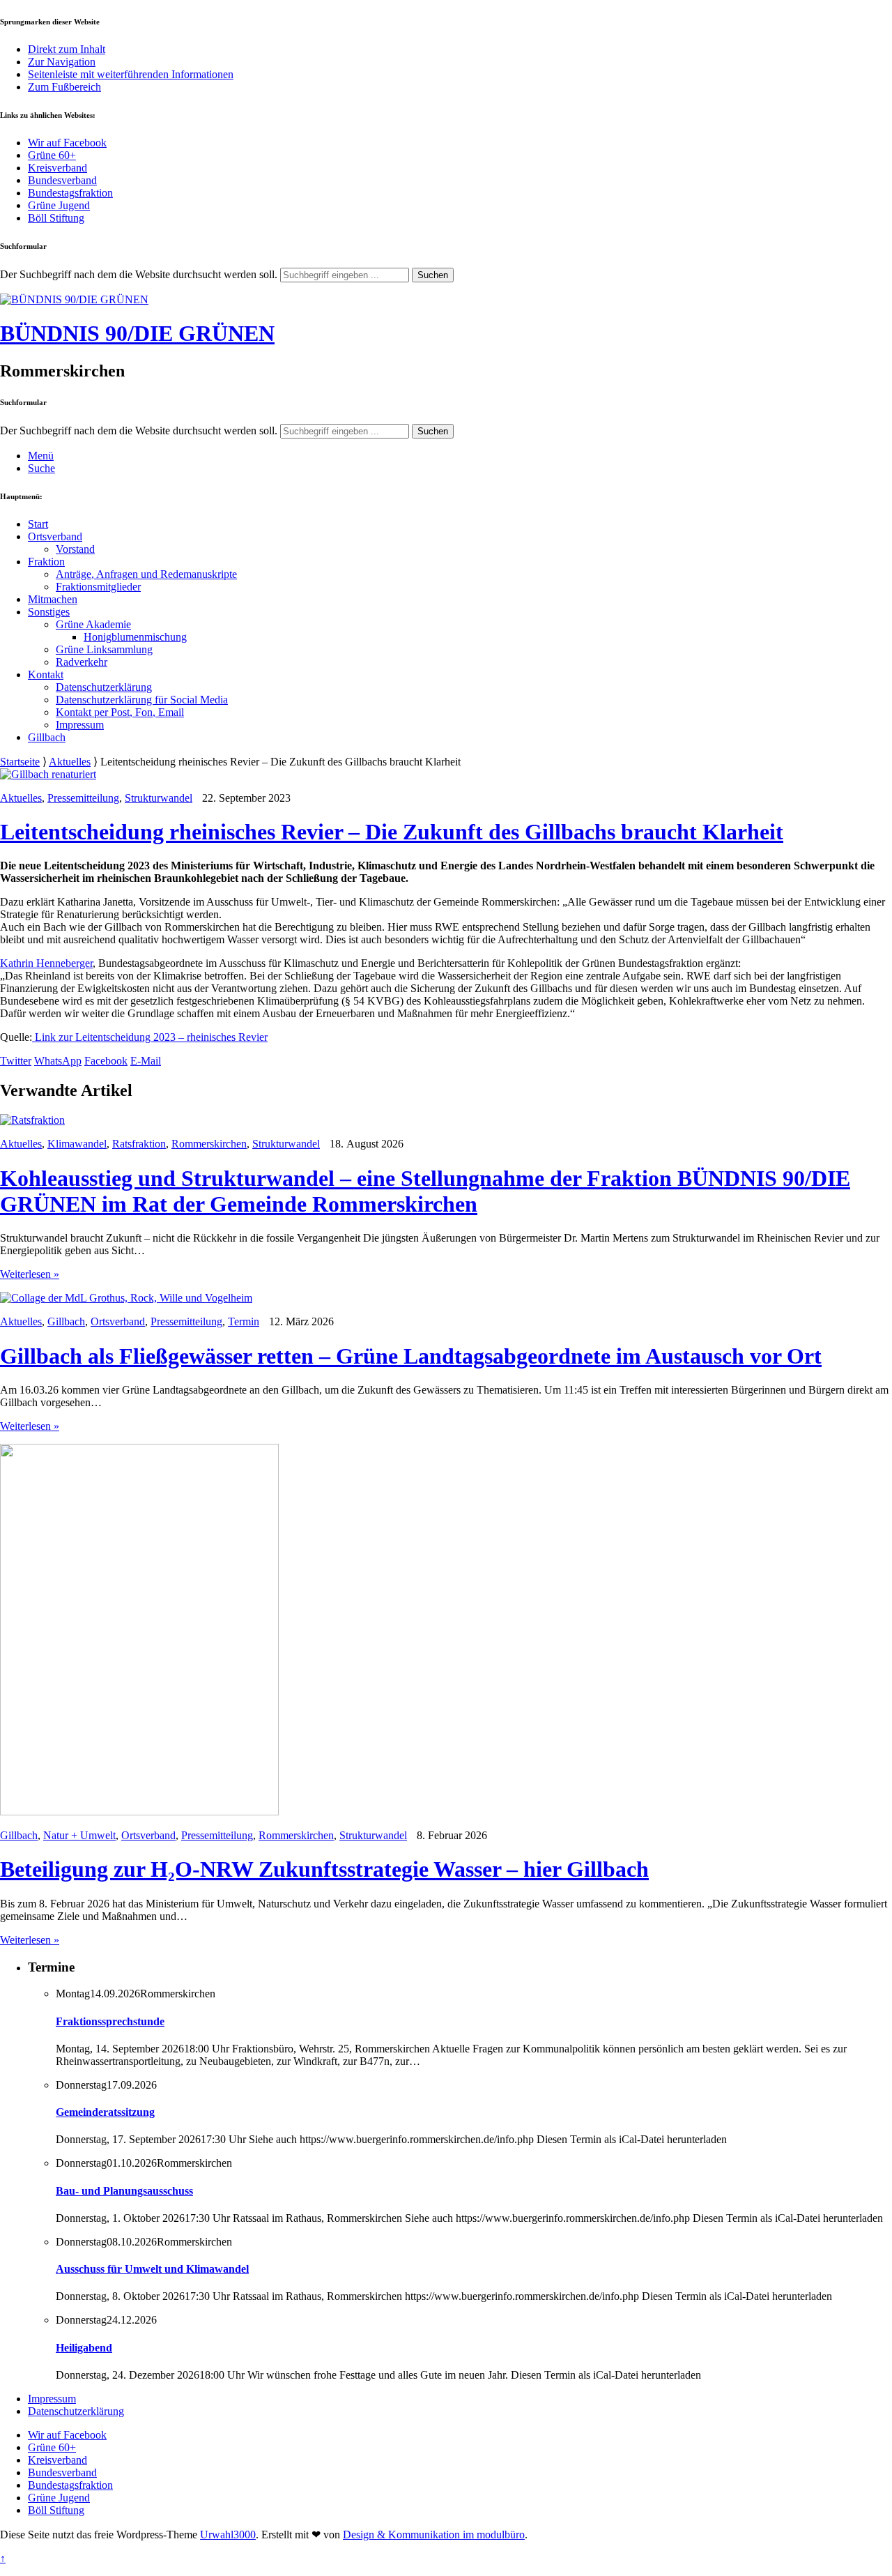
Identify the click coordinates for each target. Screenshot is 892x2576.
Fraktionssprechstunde (110, 2021)
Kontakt (46, 675)
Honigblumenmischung (135, 637)
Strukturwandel (159, 798)
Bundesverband (62, 180)
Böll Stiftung (56, 218)
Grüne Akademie (93, 624)
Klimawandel (77, 1144)
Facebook (106, 1061)
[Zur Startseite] (74, 299)
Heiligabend (84, 2348)
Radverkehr (82, 662)
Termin (244, 1321)
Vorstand (75, 549)
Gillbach (47, 737)
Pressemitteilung (83, 798)
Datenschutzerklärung (104, 687)
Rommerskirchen (209, 1144)
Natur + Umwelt (79, 1835)
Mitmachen (53, 599)
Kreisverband (57, 168)
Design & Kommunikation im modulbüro (434, 2535)
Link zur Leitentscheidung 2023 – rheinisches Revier (150, 1037)
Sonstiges (49, 612)
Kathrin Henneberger (46, 963)
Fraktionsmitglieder (98, 587)
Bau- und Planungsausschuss (124, 2191)
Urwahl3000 (228, 2535)
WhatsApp (58, 1061)
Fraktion (46, 562)
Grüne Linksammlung (104, 649)
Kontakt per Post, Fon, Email (120, 712)
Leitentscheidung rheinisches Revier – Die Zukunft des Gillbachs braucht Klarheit (392, 832)
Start (38, 524)
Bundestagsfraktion (70, 193)
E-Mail (146, 1061)
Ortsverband (55, 536)
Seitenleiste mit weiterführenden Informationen (131, 74)
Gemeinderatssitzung (105, 2112)
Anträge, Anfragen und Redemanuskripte (146, 574)
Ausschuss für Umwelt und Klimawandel (152, 2269)
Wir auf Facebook (67, 143)
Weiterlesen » (30, 1274)
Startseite (20, 762)
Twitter (16, 1061)
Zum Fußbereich (64, 87)
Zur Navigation (62, 62)
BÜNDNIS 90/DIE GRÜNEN (137, 333)
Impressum (80, 725)
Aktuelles (70, 762)
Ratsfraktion (139, 1144)
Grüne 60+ (52, 155)
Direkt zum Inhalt (67, 49)
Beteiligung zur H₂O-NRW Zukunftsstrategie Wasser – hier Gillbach (324, 1869)
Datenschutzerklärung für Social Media (142, 700)
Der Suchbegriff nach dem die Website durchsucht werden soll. (139, 274)
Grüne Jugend (59, 205)
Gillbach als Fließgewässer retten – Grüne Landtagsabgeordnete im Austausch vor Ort (411, 1356)
